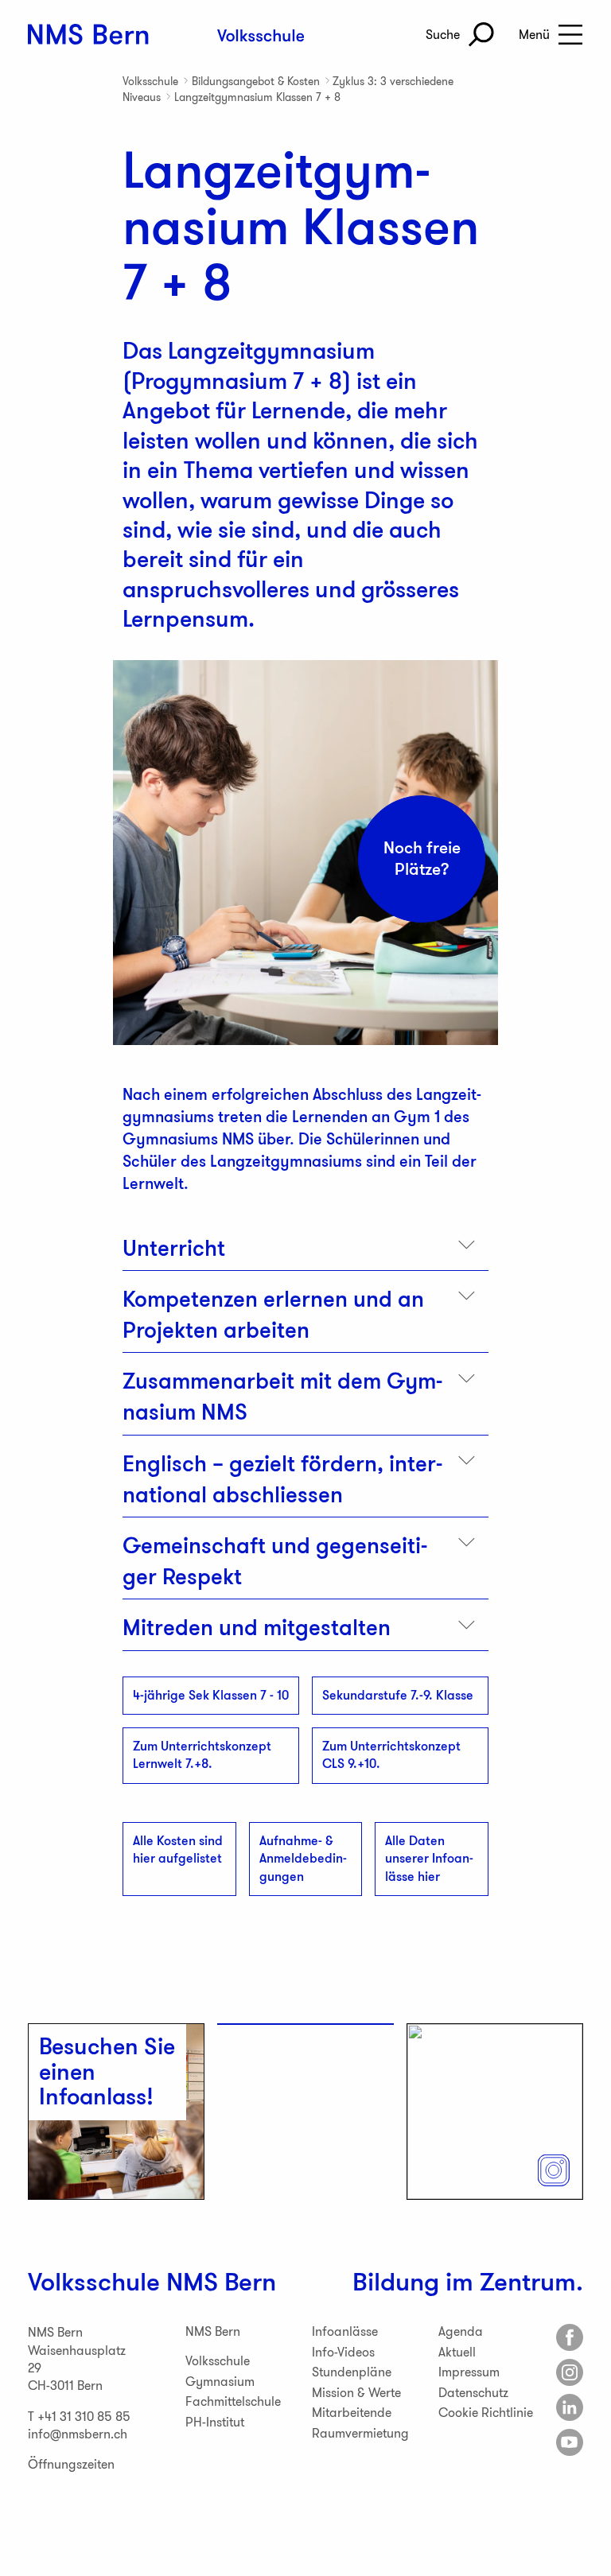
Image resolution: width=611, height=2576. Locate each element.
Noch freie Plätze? (422, 859)
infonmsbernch (78, 2434)
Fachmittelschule (233, 2401)
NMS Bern (221, 2282)
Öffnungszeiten (71, 2464)
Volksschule (150, 81)
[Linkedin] (570, 2407)
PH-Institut (215, 2422)
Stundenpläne (352, 2372)
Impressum (469, 2372)
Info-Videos (343, 2352)
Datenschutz (473, 2393)
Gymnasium (220, 2382)
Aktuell (457, 2352)
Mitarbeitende (352, 2413)
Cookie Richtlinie (486, 2413)
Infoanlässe (345, 2331)
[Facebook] (570, 2337)
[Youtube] (570, 2442)
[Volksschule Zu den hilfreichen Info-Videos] (305, 2024)
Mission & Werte (356, 2393)
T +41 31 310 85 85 (79, 2417)
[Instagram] (570, 2372)
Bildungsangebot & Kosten (256, 81)
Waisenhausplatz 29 (77, 2359)
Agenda (461, 2331)
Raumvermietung (360, 2433)
